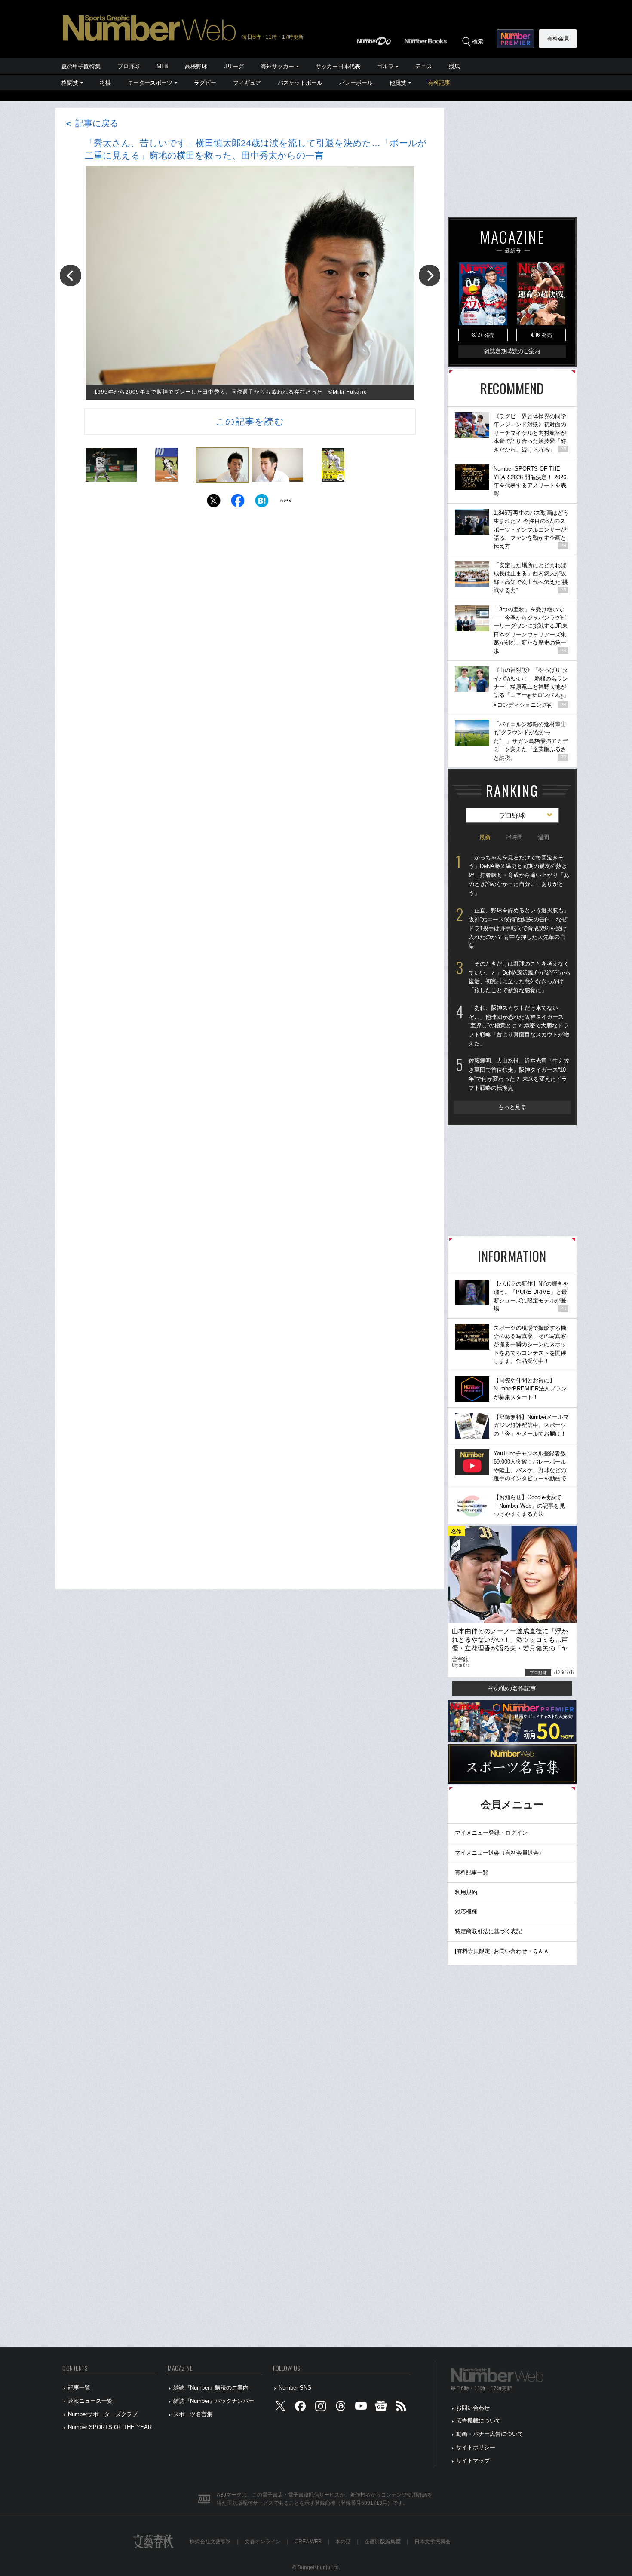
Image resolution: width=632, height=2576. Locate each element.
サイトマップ (473, 2461)
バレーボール (356, 83)
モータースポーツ (150, 83)
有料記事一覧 (472, 1872)
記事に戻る (91, 123)
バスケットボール (300, 83)
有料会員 (558, 38)
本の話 (343, 2542)
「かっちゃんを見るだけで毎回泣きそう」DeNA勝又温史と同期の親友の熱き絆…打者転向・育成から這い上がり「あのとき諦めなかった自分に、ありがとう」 (519, 875)
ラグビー (205, 83)
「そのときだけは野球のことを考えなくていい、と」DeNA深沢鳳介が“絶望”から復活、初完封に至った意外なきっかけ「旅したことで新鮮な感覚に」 (520, 977)
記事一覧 (79, 2388)
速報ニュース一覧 (90, 2401)
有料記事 (439, 83)
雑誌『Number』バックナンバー (214, 2401)
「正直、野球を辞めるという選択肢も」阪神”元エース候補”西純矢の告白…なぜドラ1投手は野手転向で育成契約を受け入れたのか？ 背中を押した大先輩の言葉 (519, 928)
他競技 (398, 83)
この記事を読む (250, 421)
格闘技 (70, 83)
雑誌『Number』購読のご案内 (211, 2388)
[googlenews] (381, 2408)
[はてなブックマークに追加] (262, 503)
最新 (485, 837)
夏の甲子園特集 (81, 66)
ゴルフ (385, 66)
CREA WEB (308, 2542)
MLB (162, 66)
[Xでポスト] (214, 503)
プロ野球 (129, 66)
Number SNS (295, 2388)
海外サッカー (277, 66)
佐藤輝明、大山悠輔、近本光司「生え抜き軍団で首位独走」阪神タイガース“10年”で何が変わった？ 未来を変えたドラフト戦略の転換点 (519, 1074)
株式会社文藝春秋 (210, 2542)
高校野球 (196, 66)
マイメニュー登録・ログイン (491, 1833)
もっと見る (512, 1107)
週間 (543, 837)
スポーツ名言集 (193, 2414)
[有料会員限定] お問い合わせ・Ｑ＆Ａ (502, 1951)
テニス (424, 66)
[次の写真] (430, 275)
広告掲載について (479, 2421)
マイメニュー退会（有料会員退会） (500, 1853)
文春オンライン (263, 2542)
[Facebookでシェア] (238, 503)
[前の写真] (71, 275)
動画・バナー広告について (490, 2434)
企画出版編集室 (383, 2542)
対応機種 (466, 1911)
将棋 (105, 83)
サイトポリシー (476, 2447)
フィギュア (247, 83)
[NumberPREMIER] (515, 39)
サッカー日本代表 (338, 66)
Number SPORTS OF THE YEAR (110, 2427)
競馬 (454, 66)
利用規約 (466, 1892)
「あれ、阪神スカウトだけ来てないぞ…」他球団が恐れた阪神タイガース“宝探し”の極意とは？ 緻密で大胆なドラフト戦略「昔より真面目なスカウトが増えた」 (519, 1026)
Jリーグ (234, 66)
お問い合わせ (473, 2408)
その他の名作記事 (512, 1688)
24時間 (514, 837)
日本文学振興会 (433, 2542)
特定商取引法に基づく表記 (488, 1931)
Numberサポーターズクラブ (103, 2414)
